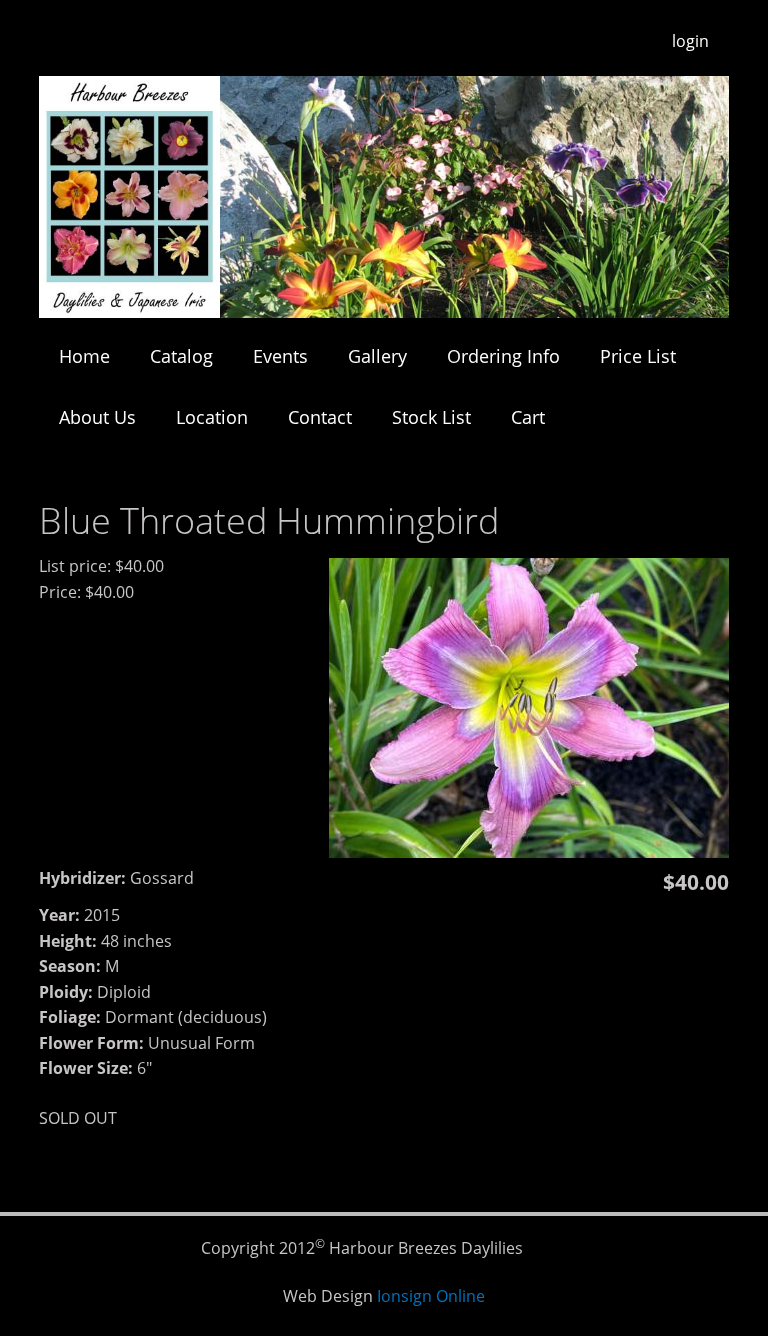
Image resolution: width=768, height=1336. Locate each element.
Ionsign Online (431, 1296)
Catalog (181, 356)
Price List (638, 356)
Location (212, 417)
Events (280, 356)
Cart (528, 417)
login (690, 41)
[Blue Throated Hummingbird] (529, 852)
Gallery (377, 356)
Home (84, 356)
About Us (97, 417)
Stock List (431, 417)
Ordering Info (503, 356)
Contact (320, 417)
